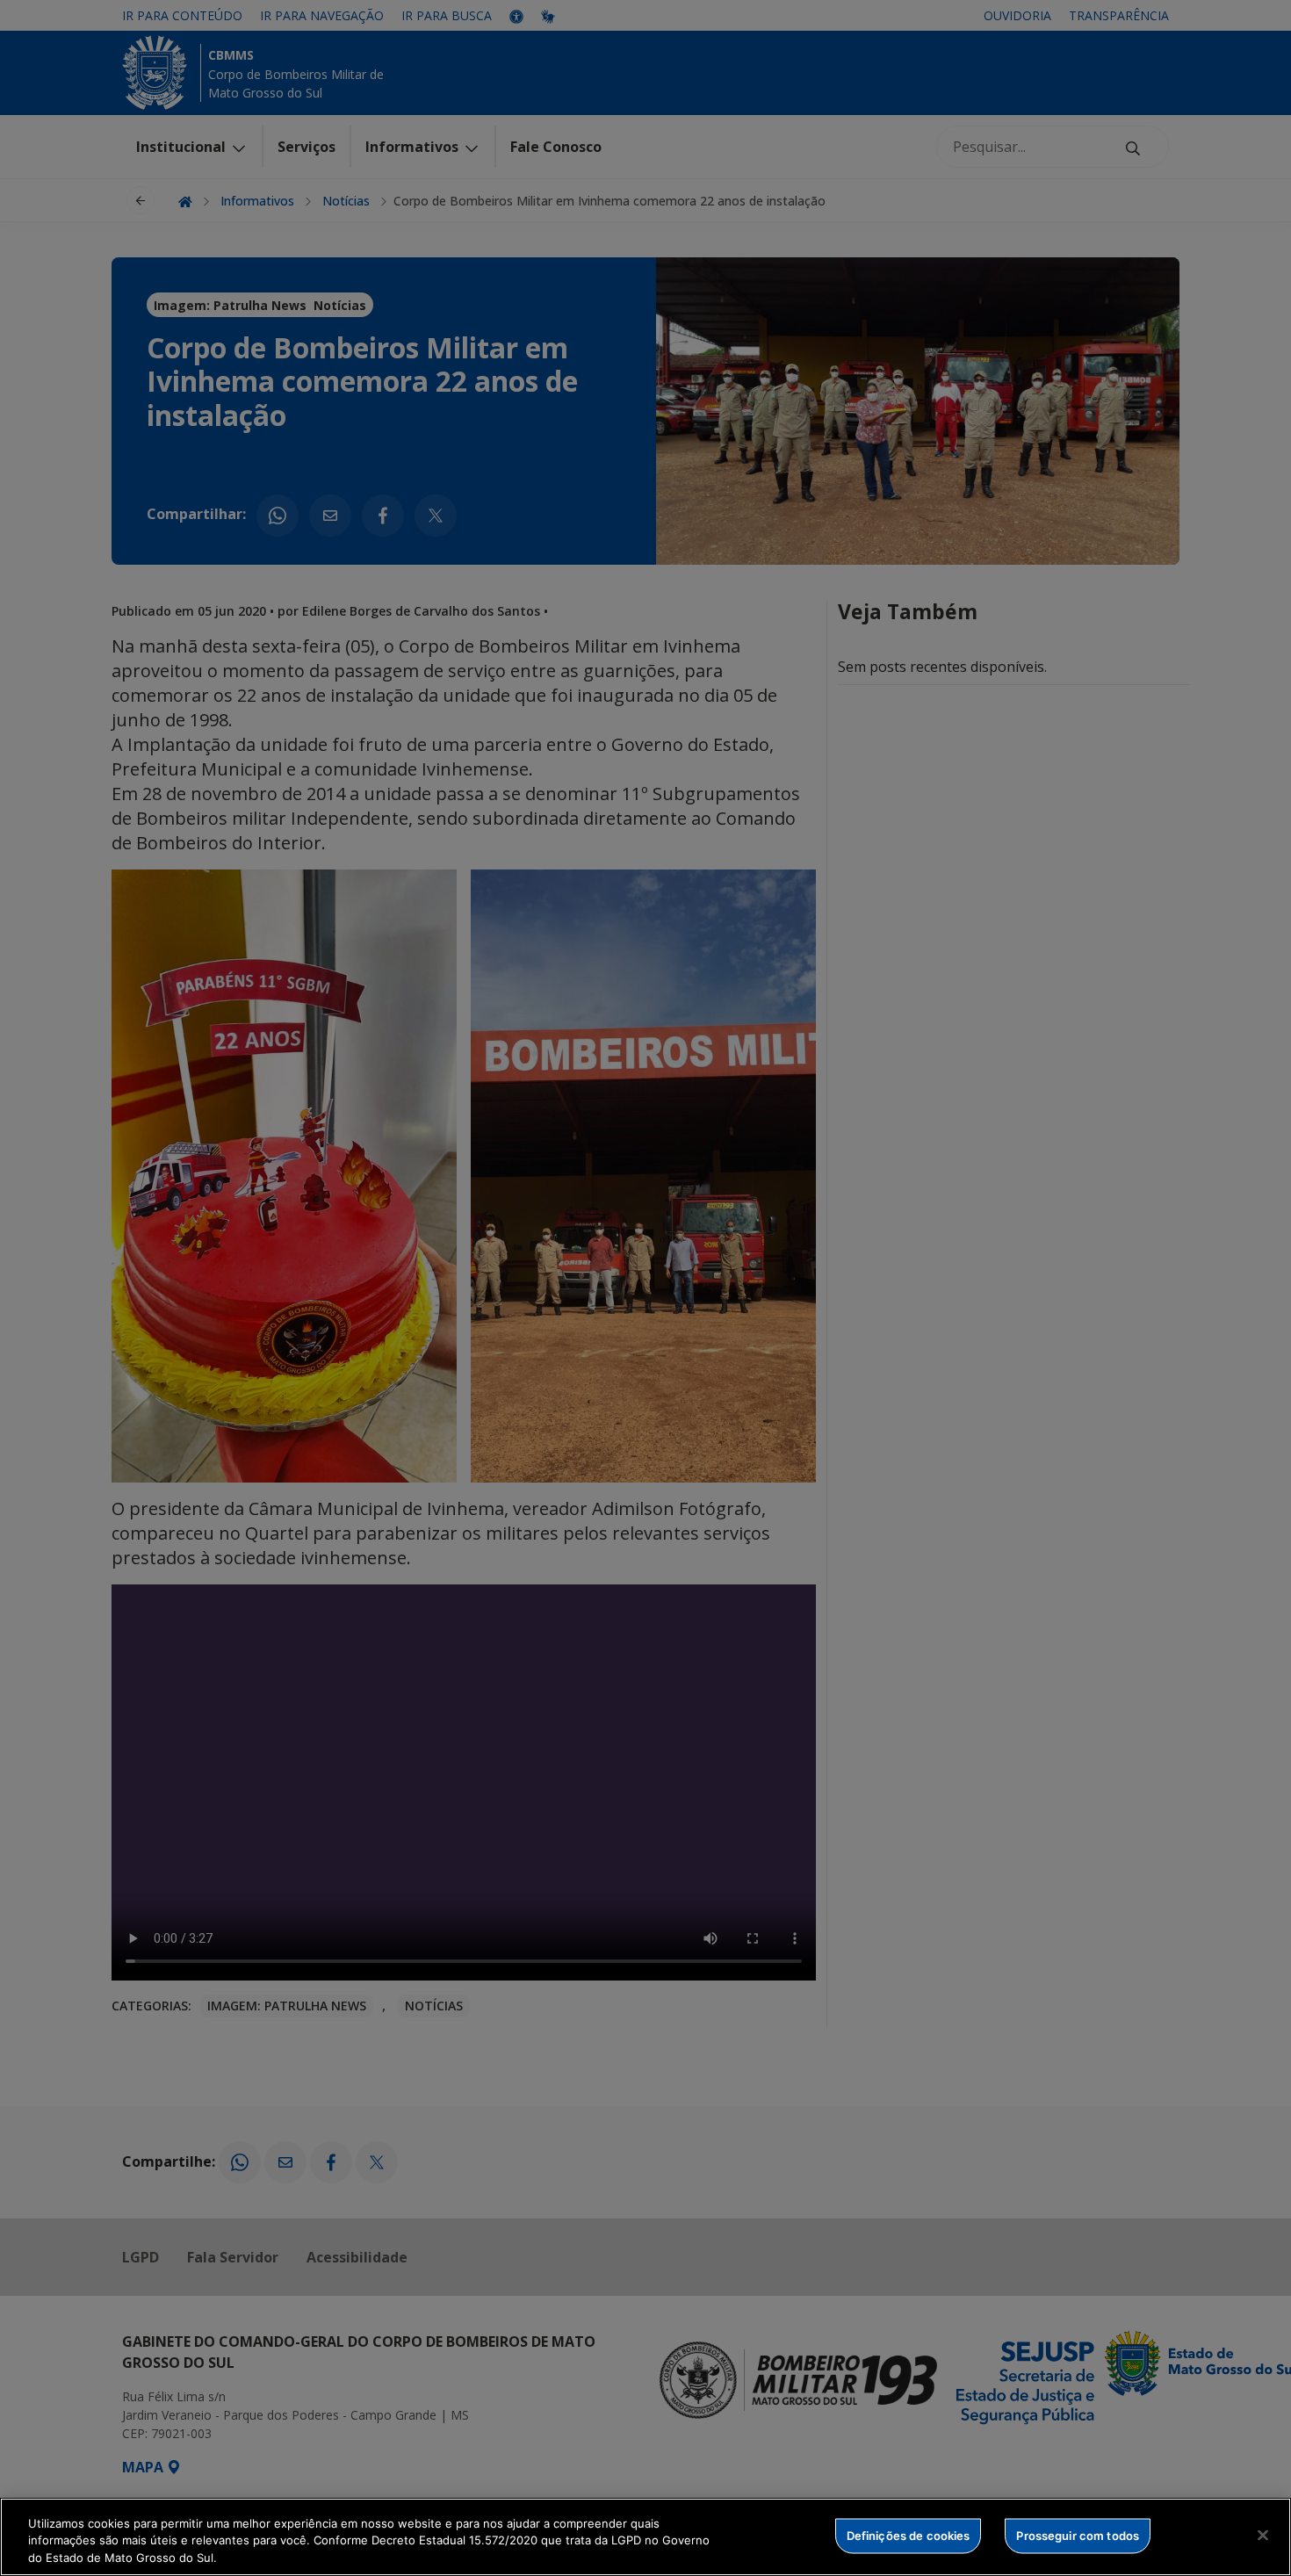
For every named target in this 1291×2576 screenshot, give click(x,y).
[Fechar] (1263, 2535)
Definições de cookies (909, 2535)
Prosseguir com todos (1078, 2535)
